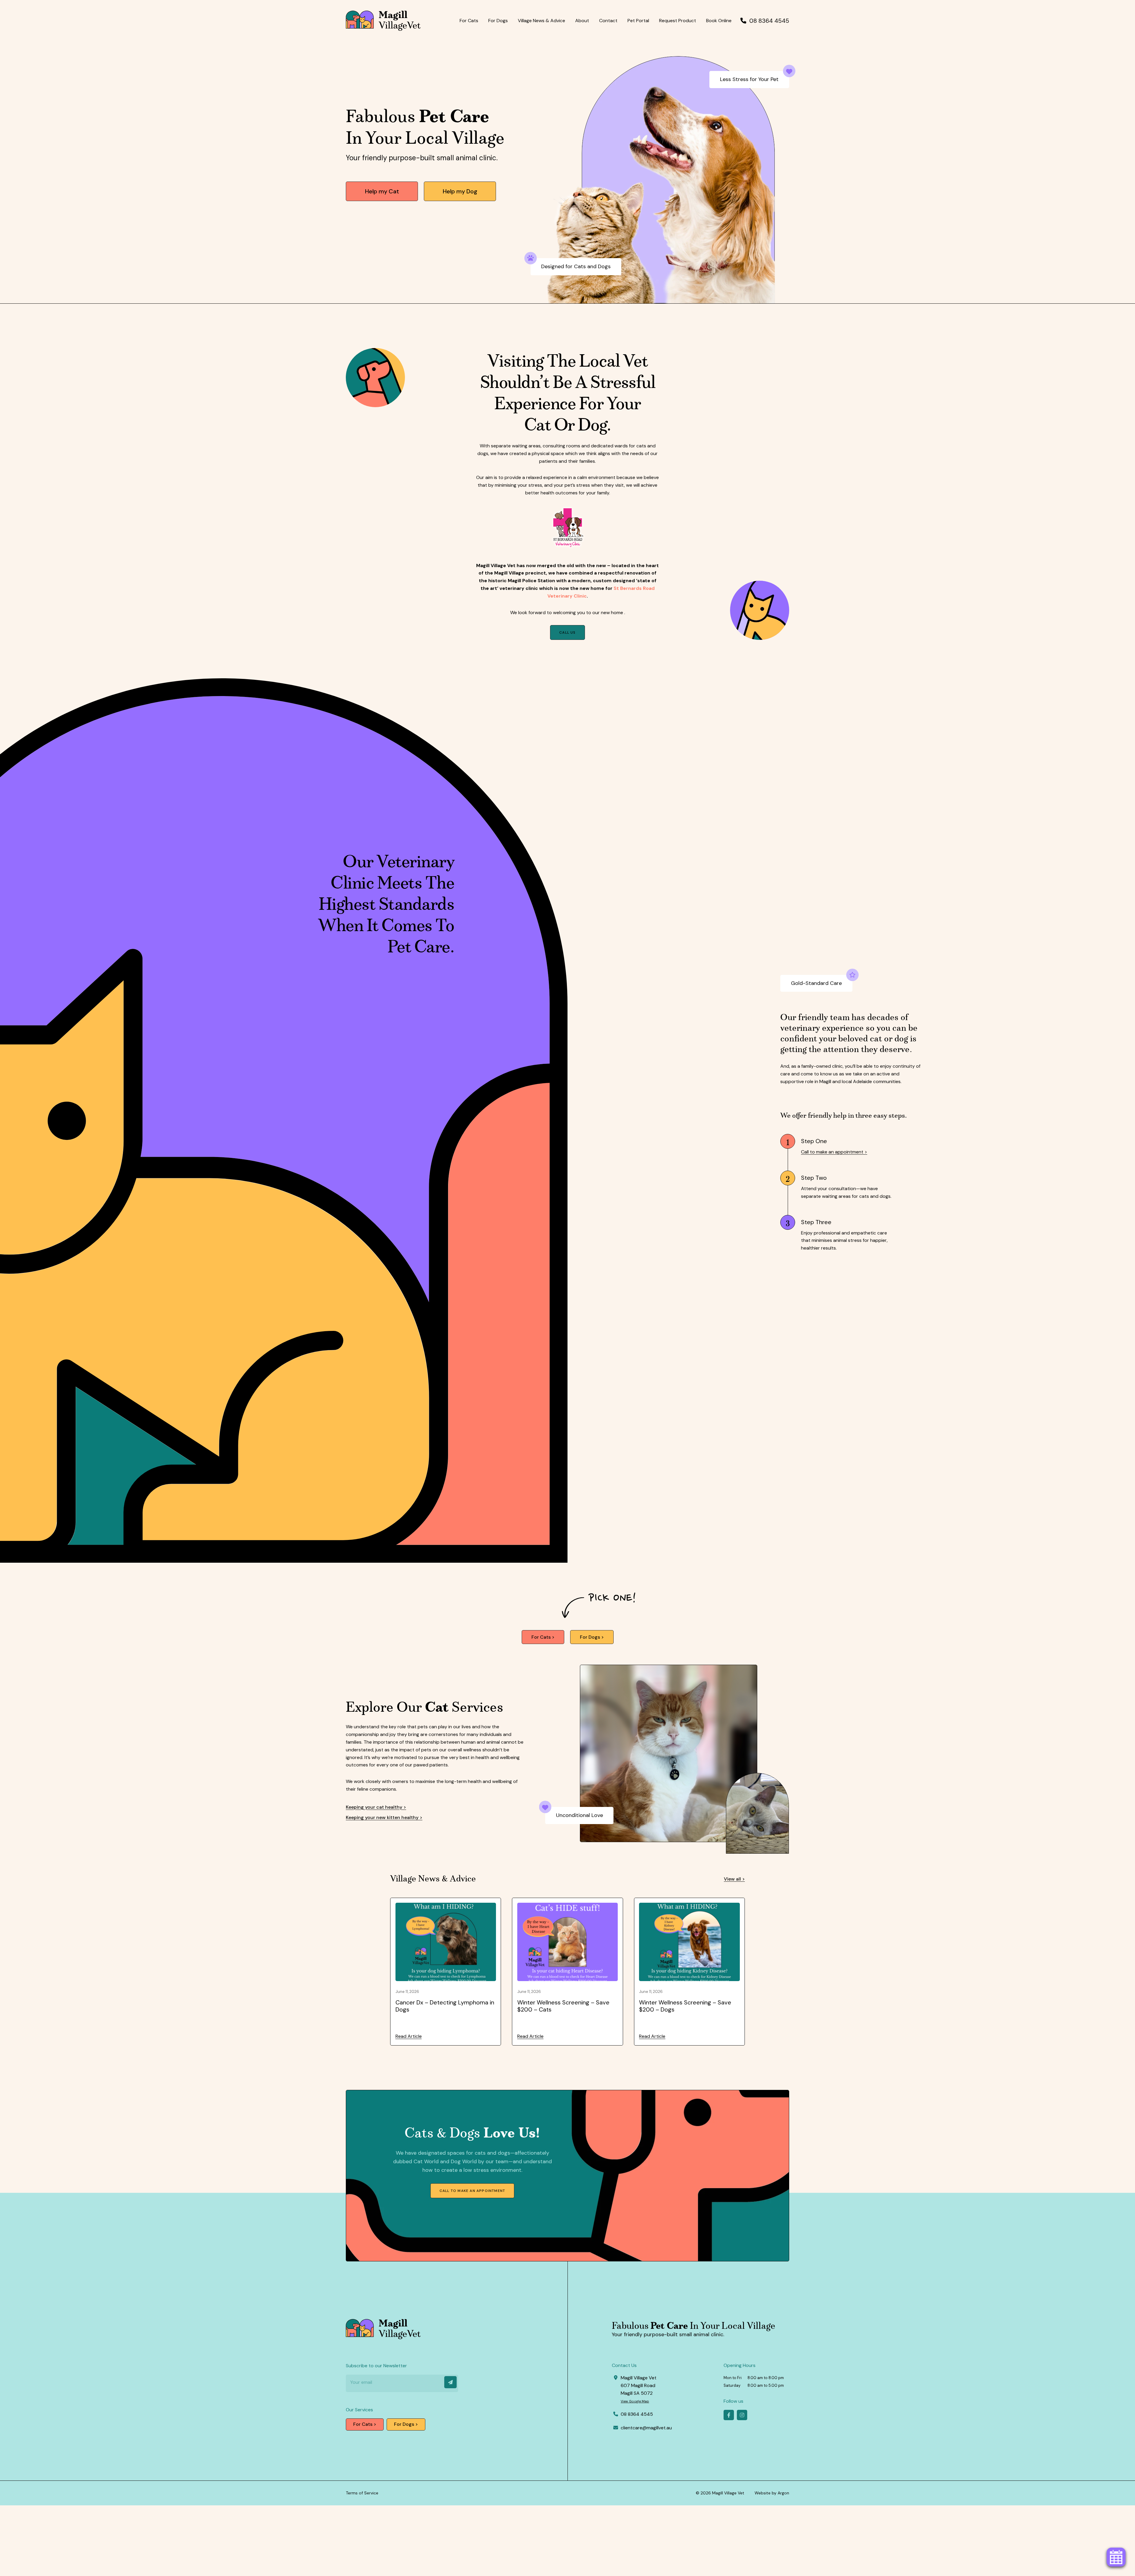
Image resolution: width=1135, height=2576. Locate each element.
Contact (608, 21)
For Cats (469, 21)
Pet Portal (638, 21)
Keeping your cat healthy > (376, 1807)
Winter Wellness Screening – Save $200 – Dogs (685, 2006)
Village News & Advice (541, 21)
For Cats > (543, 1637)
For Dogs (498, 21)
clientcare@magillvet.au (646, 2428)
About (582, 21)
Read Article (409, 2036)
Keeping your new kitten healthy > (384, 1817)
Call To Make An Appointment (472, 2191)
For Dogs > (592, 1637)
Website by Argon (772, 2493)
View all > (734, 1879)
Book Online (719, 21)
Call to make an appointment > (834, 1152)
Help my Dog (460, 191)
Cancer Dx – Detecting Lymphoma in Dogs (445, 2006)
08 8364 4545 (769, 21)
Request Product (678, 21)
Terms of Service (362, 2493)
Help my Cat (382, 191)
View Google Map (635, 2401)
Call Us (567, 632)
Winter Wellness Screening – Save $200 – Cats (563, 2006)
